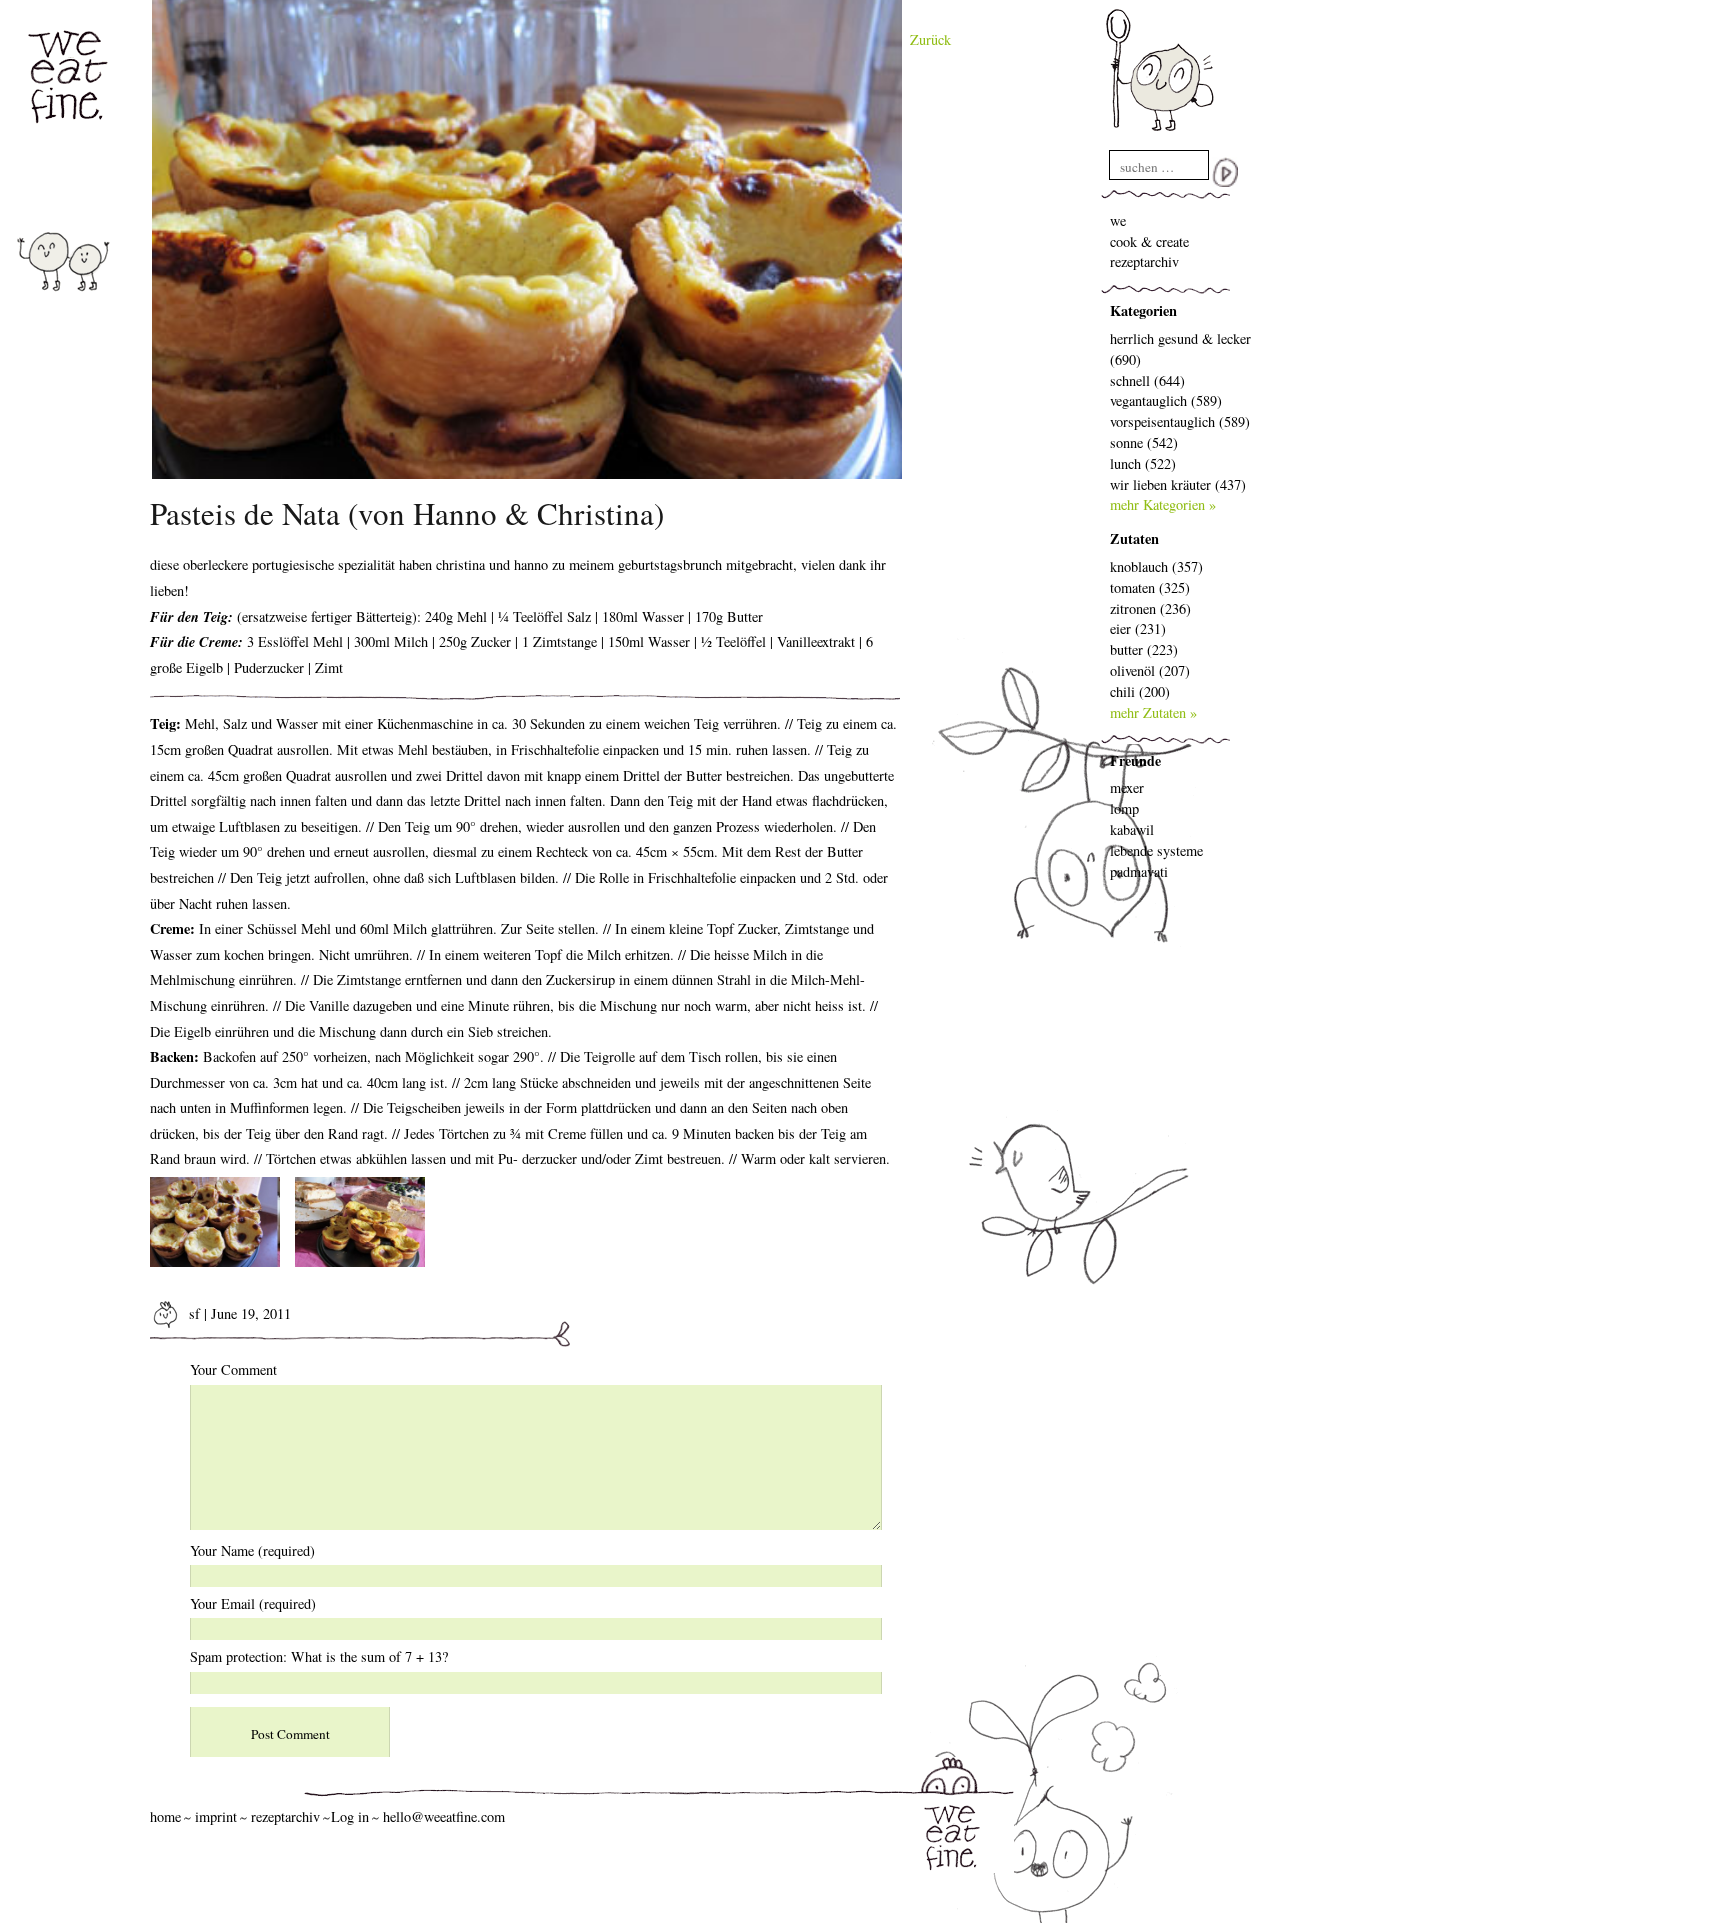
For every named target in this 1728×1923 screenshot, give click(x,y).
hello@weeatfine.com (444, 1816)
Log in (350, 1816)
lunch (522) (1143, 463)
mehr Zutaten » (1153, 712)
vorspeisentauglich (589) (1180, 421)
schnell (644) (1147, 380)
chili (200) (1140, 691)
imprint (216, 1816)
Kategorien (1143, 310)
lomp (1124, 808)
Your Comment (233, 1369)
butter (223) (1144, 649)
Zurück (930, 39)
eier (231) (1138, 628)
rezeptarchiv (1144, 261)
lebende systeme (1156, 850)
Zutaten (1134, 538)
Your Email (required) (253, 1603)
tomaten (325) (1150, 587)
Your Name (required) (252, 1550)
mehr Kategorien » (1163, 504)
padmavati (1139, 871)
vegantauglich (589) (1166, 400)
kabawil (1132, 829)
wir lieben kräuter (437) (1178, 484)
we (1118, 220)
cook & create (1149, 241)
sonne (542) (1144, 442)
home (165, 1816)
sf (192, 1313)
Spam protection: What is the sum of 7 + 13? (319, 1656)
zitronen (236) (1150, 608)
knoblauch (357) (1156, 566)
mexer (1127, 787)
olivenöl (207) (1150, 670)
